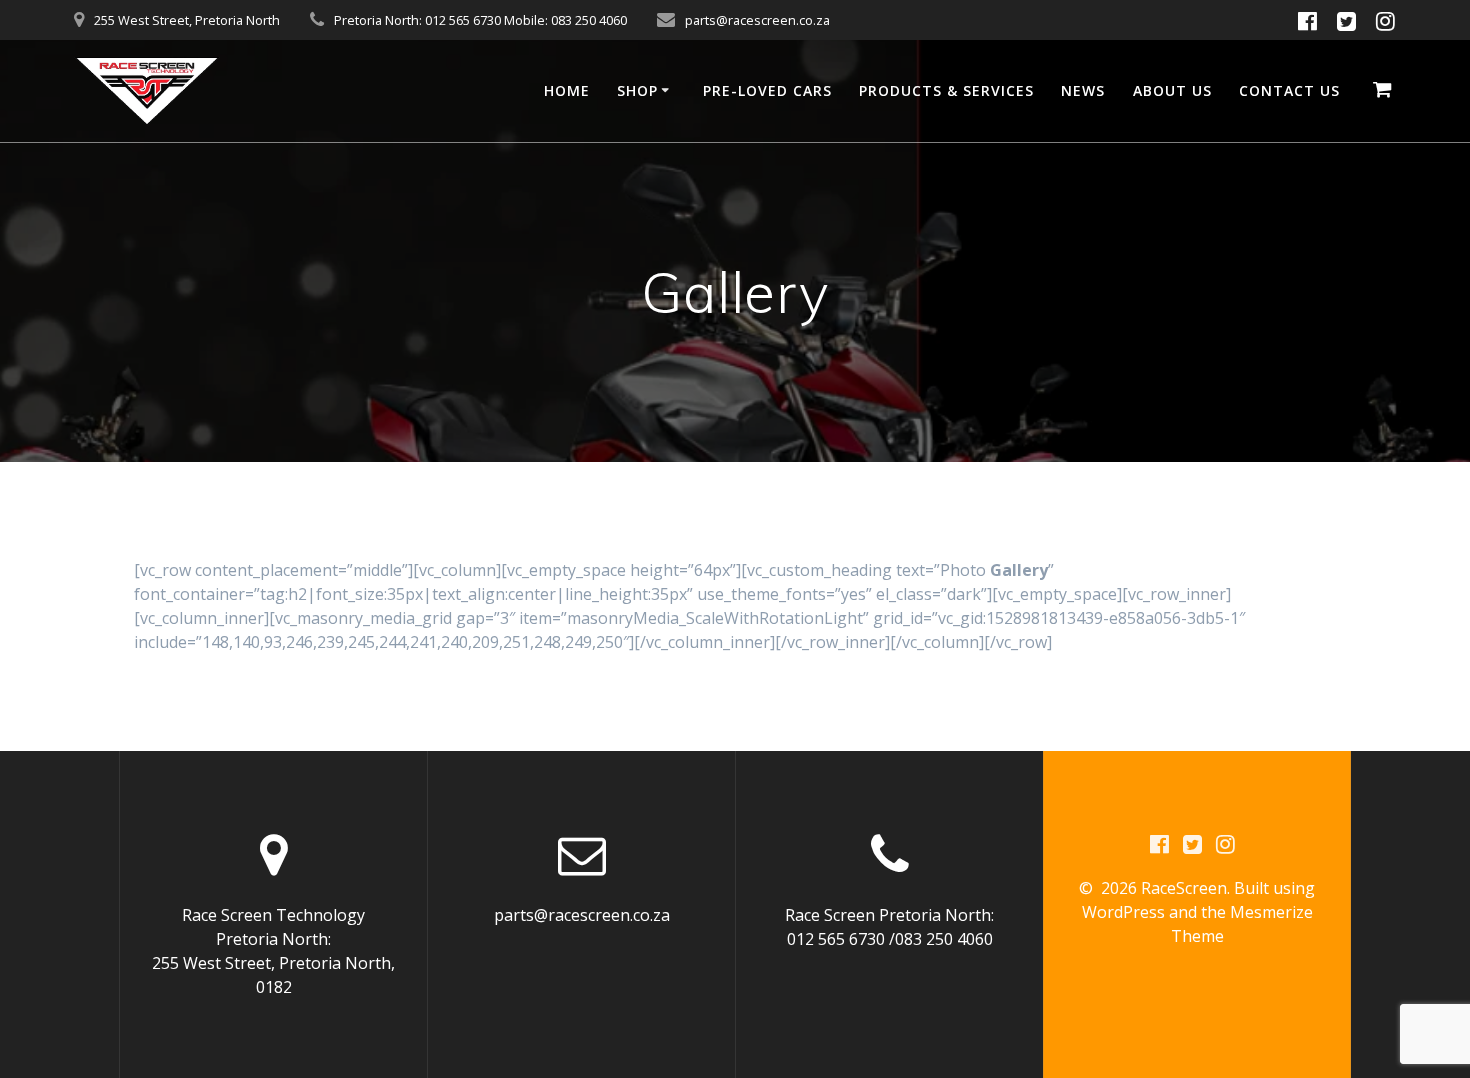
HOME (567, 90)
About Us (1172, 90)
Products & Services (946, 90)
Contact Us (1289, 90)
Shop (637, 90)
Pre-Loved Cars (767, 90)
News (1083, 90)
